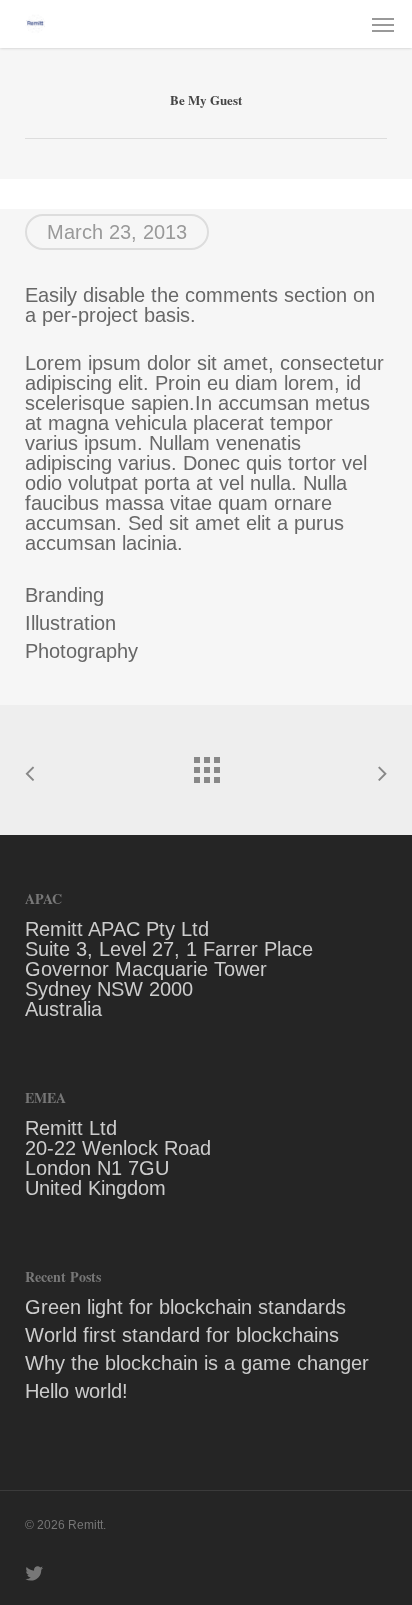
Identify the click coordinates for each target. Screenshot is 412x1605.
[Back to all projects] (206, 765)
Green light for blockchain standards (185, 1307)
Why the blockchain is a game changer (197, 1363)
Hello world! (76, 1391)
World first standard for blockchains (182, 1335)
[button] (383, 24)
